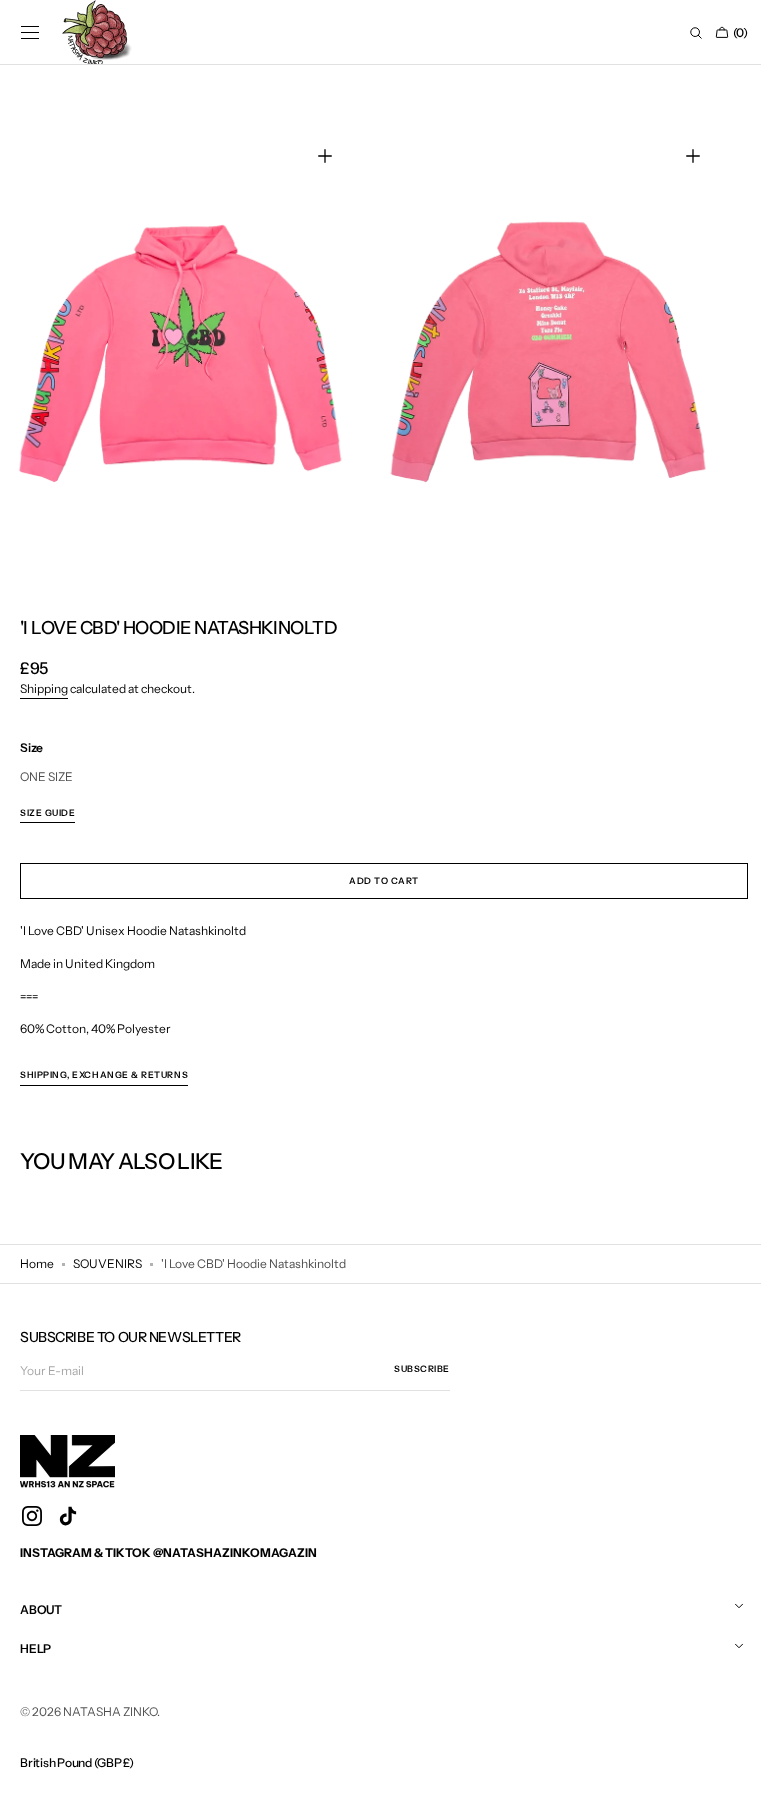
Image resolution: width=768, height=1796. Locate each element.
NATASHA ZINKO (110, 1706)
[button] (30, 33)
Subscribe (422, 1364)
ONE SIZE (46, 772)
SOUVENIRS (107, 1259)
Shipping (44, 684)
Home (37, 1259)
